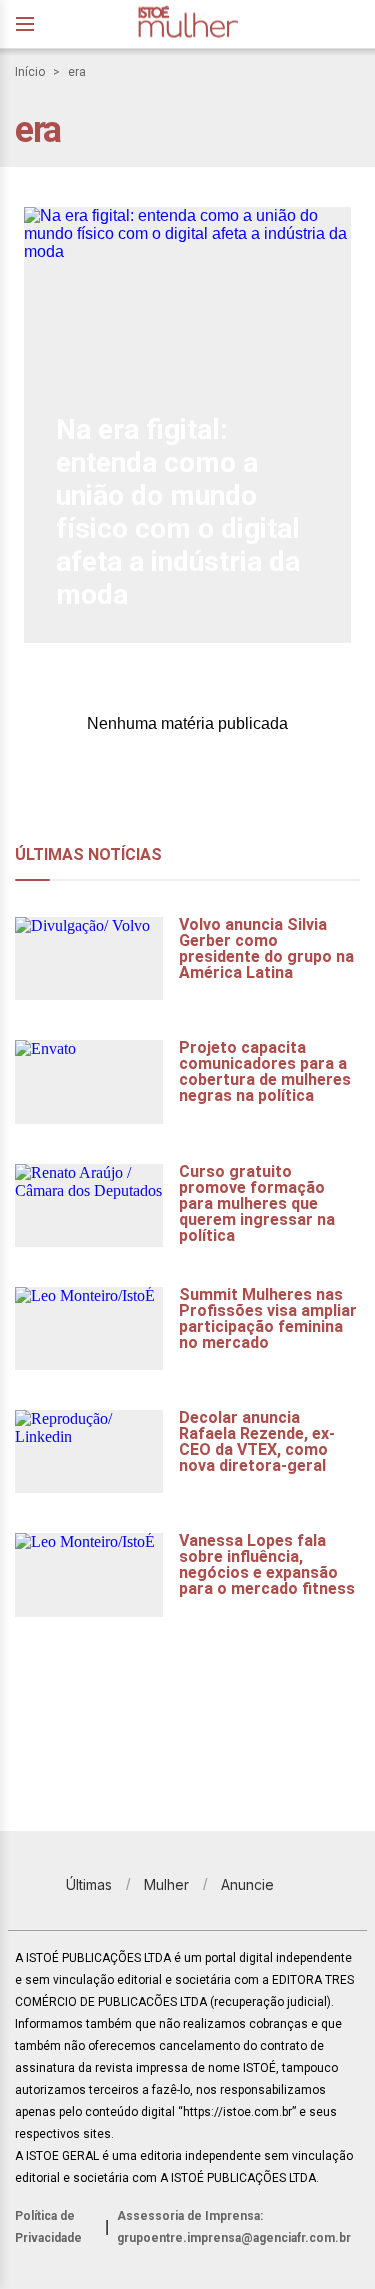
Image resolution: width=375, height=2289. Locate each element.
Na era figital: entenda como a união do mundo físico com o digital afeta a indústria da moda (178, 512)
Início (30, 72)
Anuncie (247, 1884)
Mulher (166, 1884)
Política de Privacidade (48, 2227)
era (77, 72)
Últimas (89, 1884)
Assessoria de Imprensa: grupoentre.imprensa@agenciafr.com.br (234, 2227)
